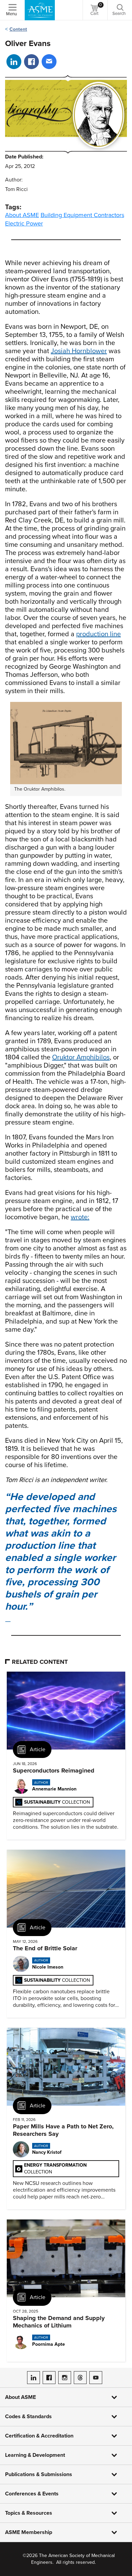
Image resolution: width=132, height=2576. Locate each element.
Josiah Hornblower (79, 351)
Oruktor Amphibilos (81, 1057)
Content (18, 29)
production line (98, 634)
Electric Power (24, 223)
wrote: (80, 1217)
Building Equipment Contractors (82, 215)
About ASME (22, 215)
